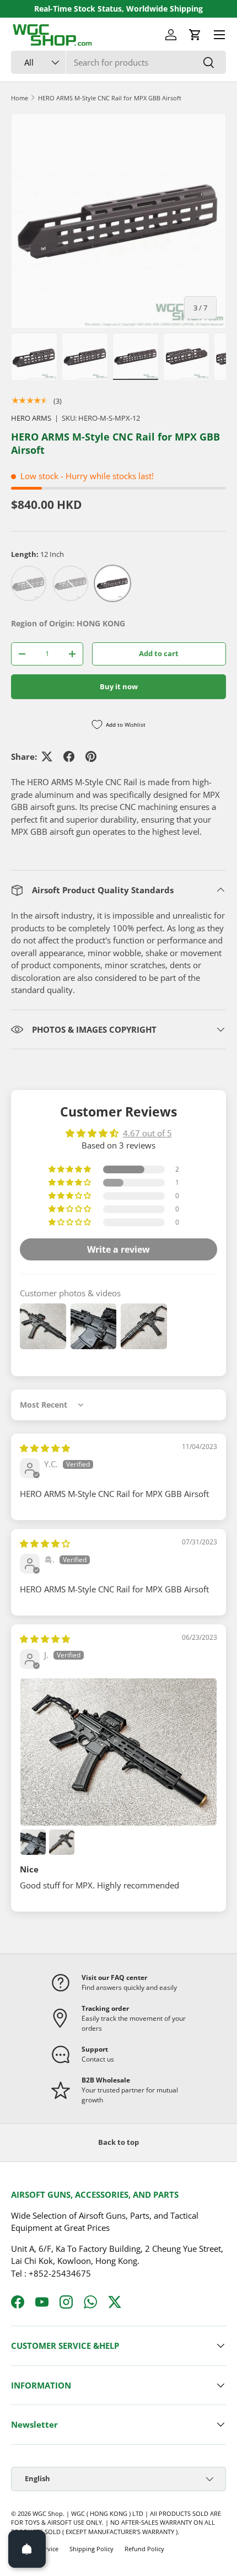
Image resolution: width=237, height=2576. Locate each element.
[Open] (27, 2549)
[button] (195, 35)
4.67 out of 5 (147, 1133)
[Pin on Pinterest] (91, 756)
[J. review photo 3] (62, 1842)
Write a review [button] (118, 1249)
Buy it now (119, 686)
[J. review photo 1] (118, 1752)
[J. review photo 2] (33, 1842)
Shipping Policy (91, 2549)
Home (20, 98)
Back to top (118, 2142)
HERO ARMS (31, 418)
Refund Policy (144, 2549)
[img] (45, 1448)
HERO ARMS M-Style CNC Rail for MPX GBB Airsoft (110, 98)
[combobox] (118, 62)
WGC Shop (48, 2513)
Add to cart (159, 653)
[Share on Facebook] (69, 756)
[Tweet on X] (47, 756)
